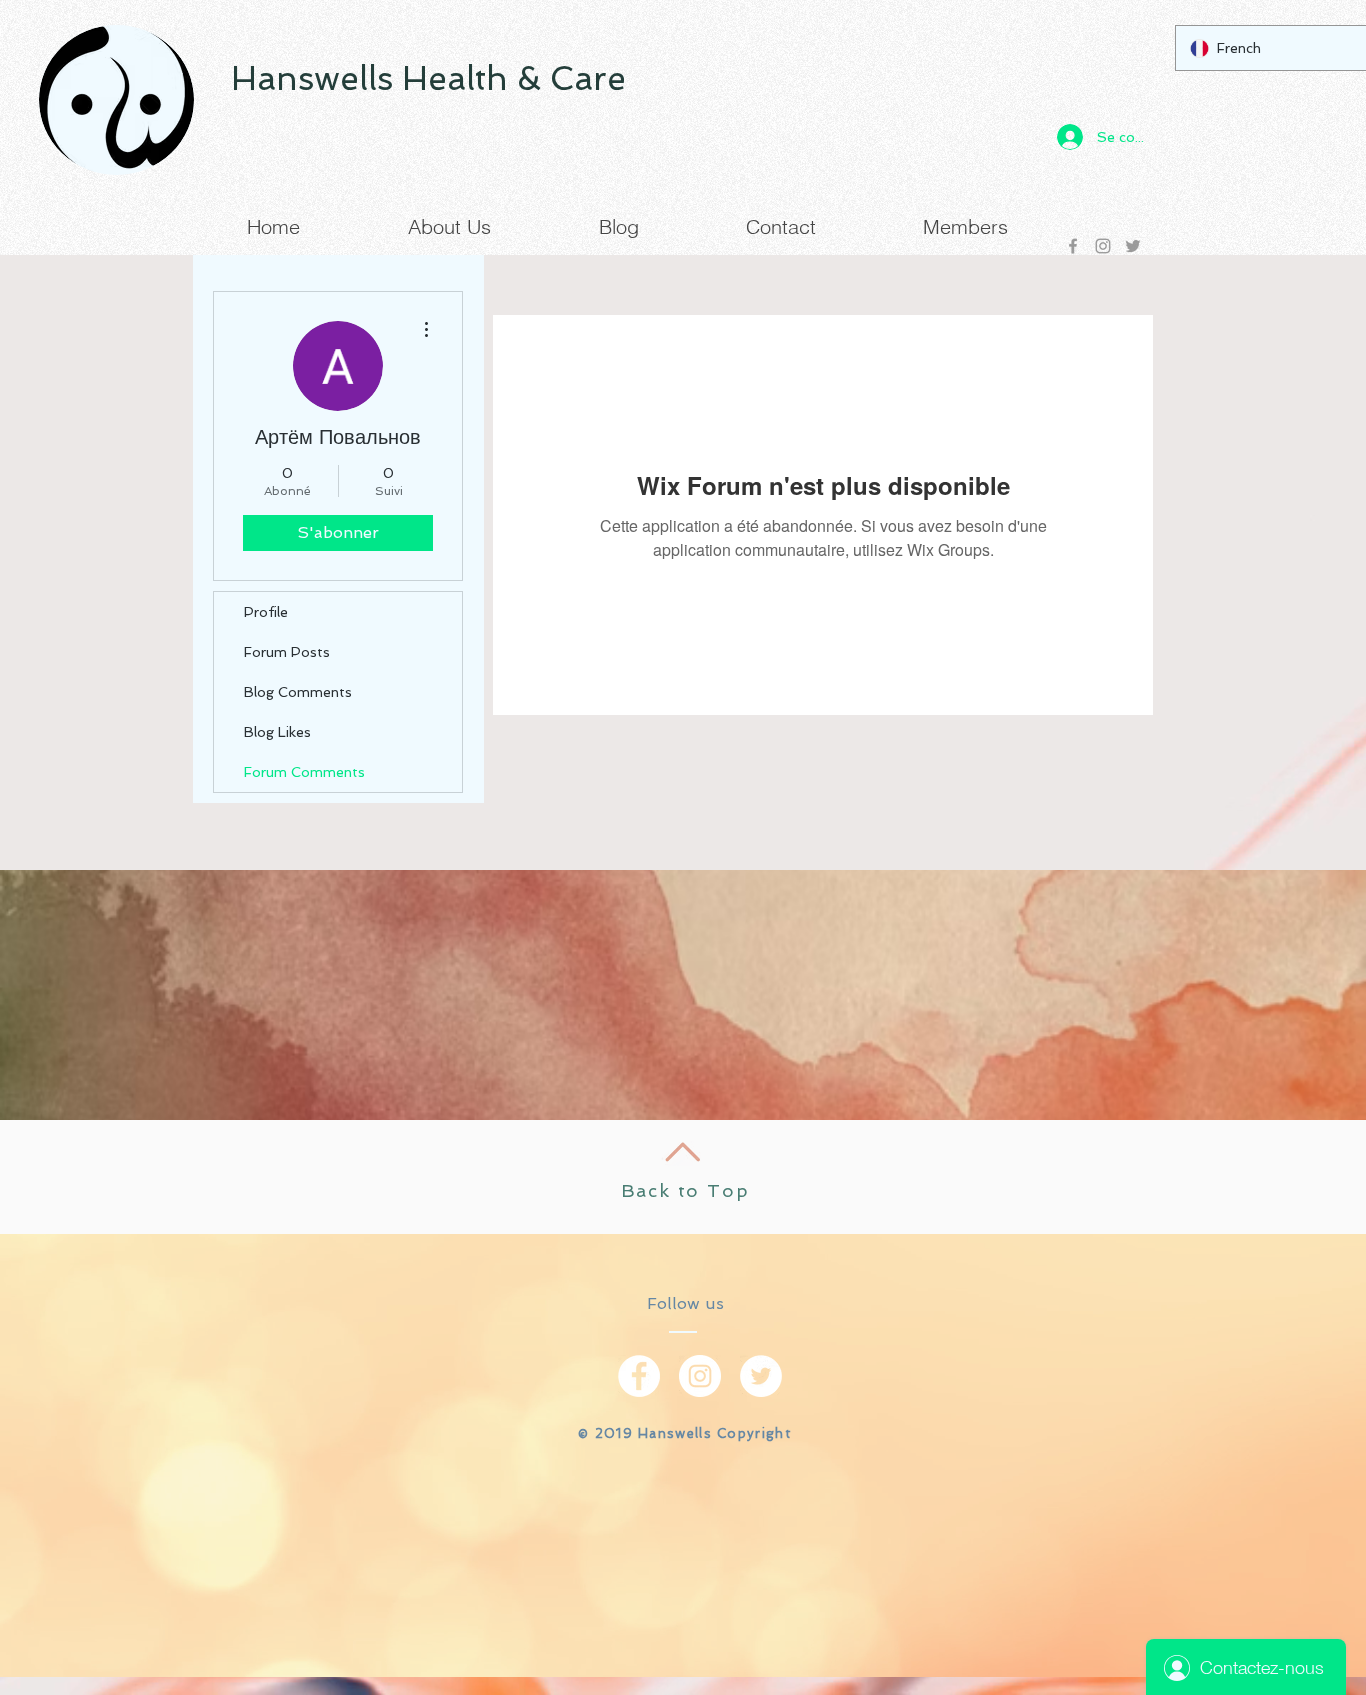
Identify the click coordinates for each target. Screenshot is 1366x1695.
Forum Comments (304, 772)
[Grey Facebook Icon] (1073, 246)
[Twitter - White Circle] (761, 1376)
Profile (266, 612)
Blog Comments (298, 692)
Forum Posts (287, 652)
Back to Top (685, 1190)
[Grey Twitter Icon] (1133, 246)
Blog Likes (277, 732)
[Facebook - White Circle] (639, 1376)
